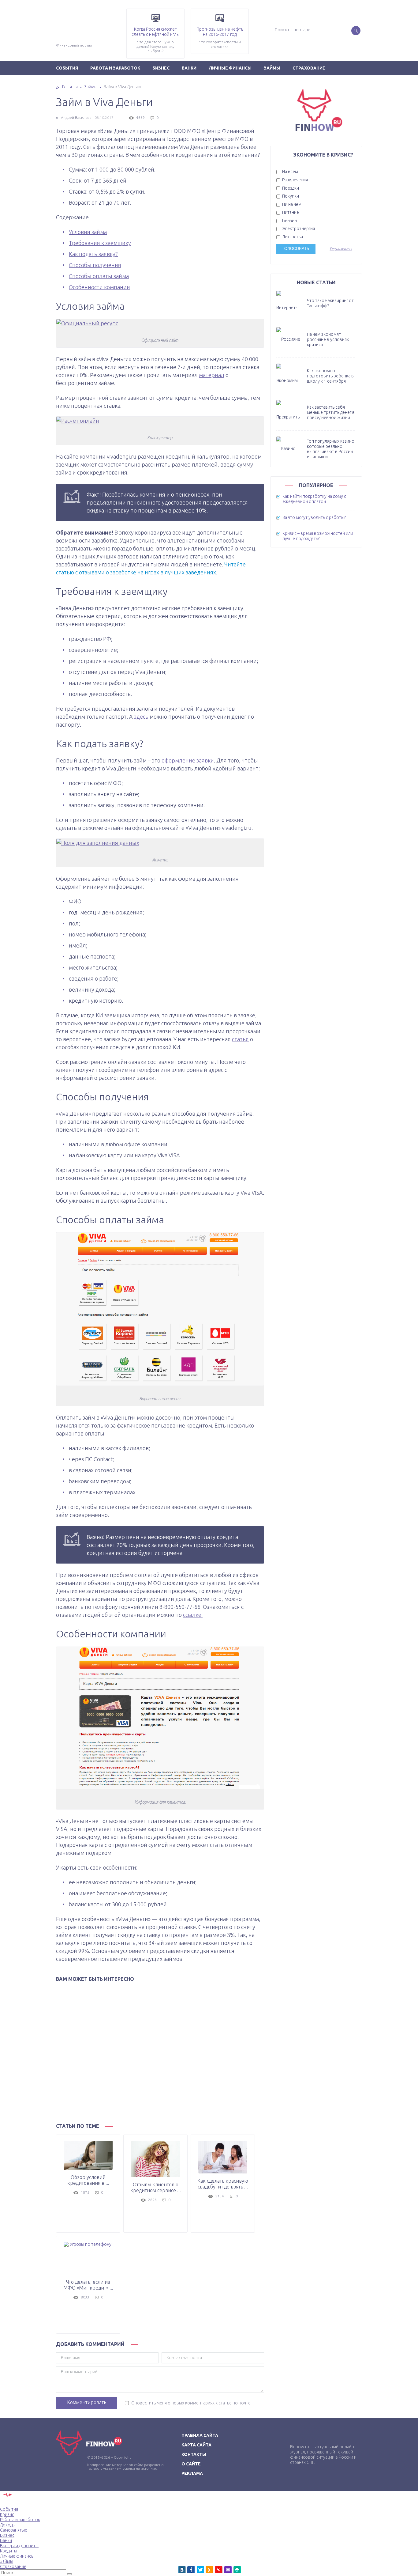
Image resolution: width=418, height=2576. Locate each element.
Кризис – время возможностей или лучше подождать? (318, 536)
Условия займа (88, 232)
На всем (290, 172)
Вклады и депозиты (19, 2546)
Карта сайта (196, 2445)
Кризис (7, 2514)
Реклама (192, 2473)
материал (212, 375)
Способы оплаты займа (99, 276)
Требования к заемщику (100, 243)
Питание (290, 212)
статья (240, 1039)
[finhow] (43, 9)
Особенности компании (99, 287)
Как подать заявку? (93, 254)
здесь (141, 717)
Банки (189, 68)
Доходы (8, 2525)
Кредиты (9, 2551)
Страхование (309, 68)
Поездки (290, 188)
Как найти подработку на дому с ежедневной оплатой (314, 499)
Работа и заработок (115, 68)
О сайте (191, 2464)
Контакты (194, 2454)
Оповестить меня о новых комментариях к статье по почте (191, 2403)
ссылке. (193, 1615)
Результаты (341, 249)
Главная (70, 87)
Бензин (289, 221)
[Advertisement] (160, 2051)
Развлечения (295, 180)
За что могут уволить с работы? (314, 517)
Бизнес (161, 68)
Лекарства (292, 237)
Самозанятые (14, 2530)
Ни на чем (291, 204)
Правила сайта (200, 2435)
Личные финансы (230, 68)
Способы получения (95, 265)
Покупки (290, 196)
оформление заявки (188, 760)
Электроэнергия (298, 229)
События (67, 68)
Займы (272, 68)
